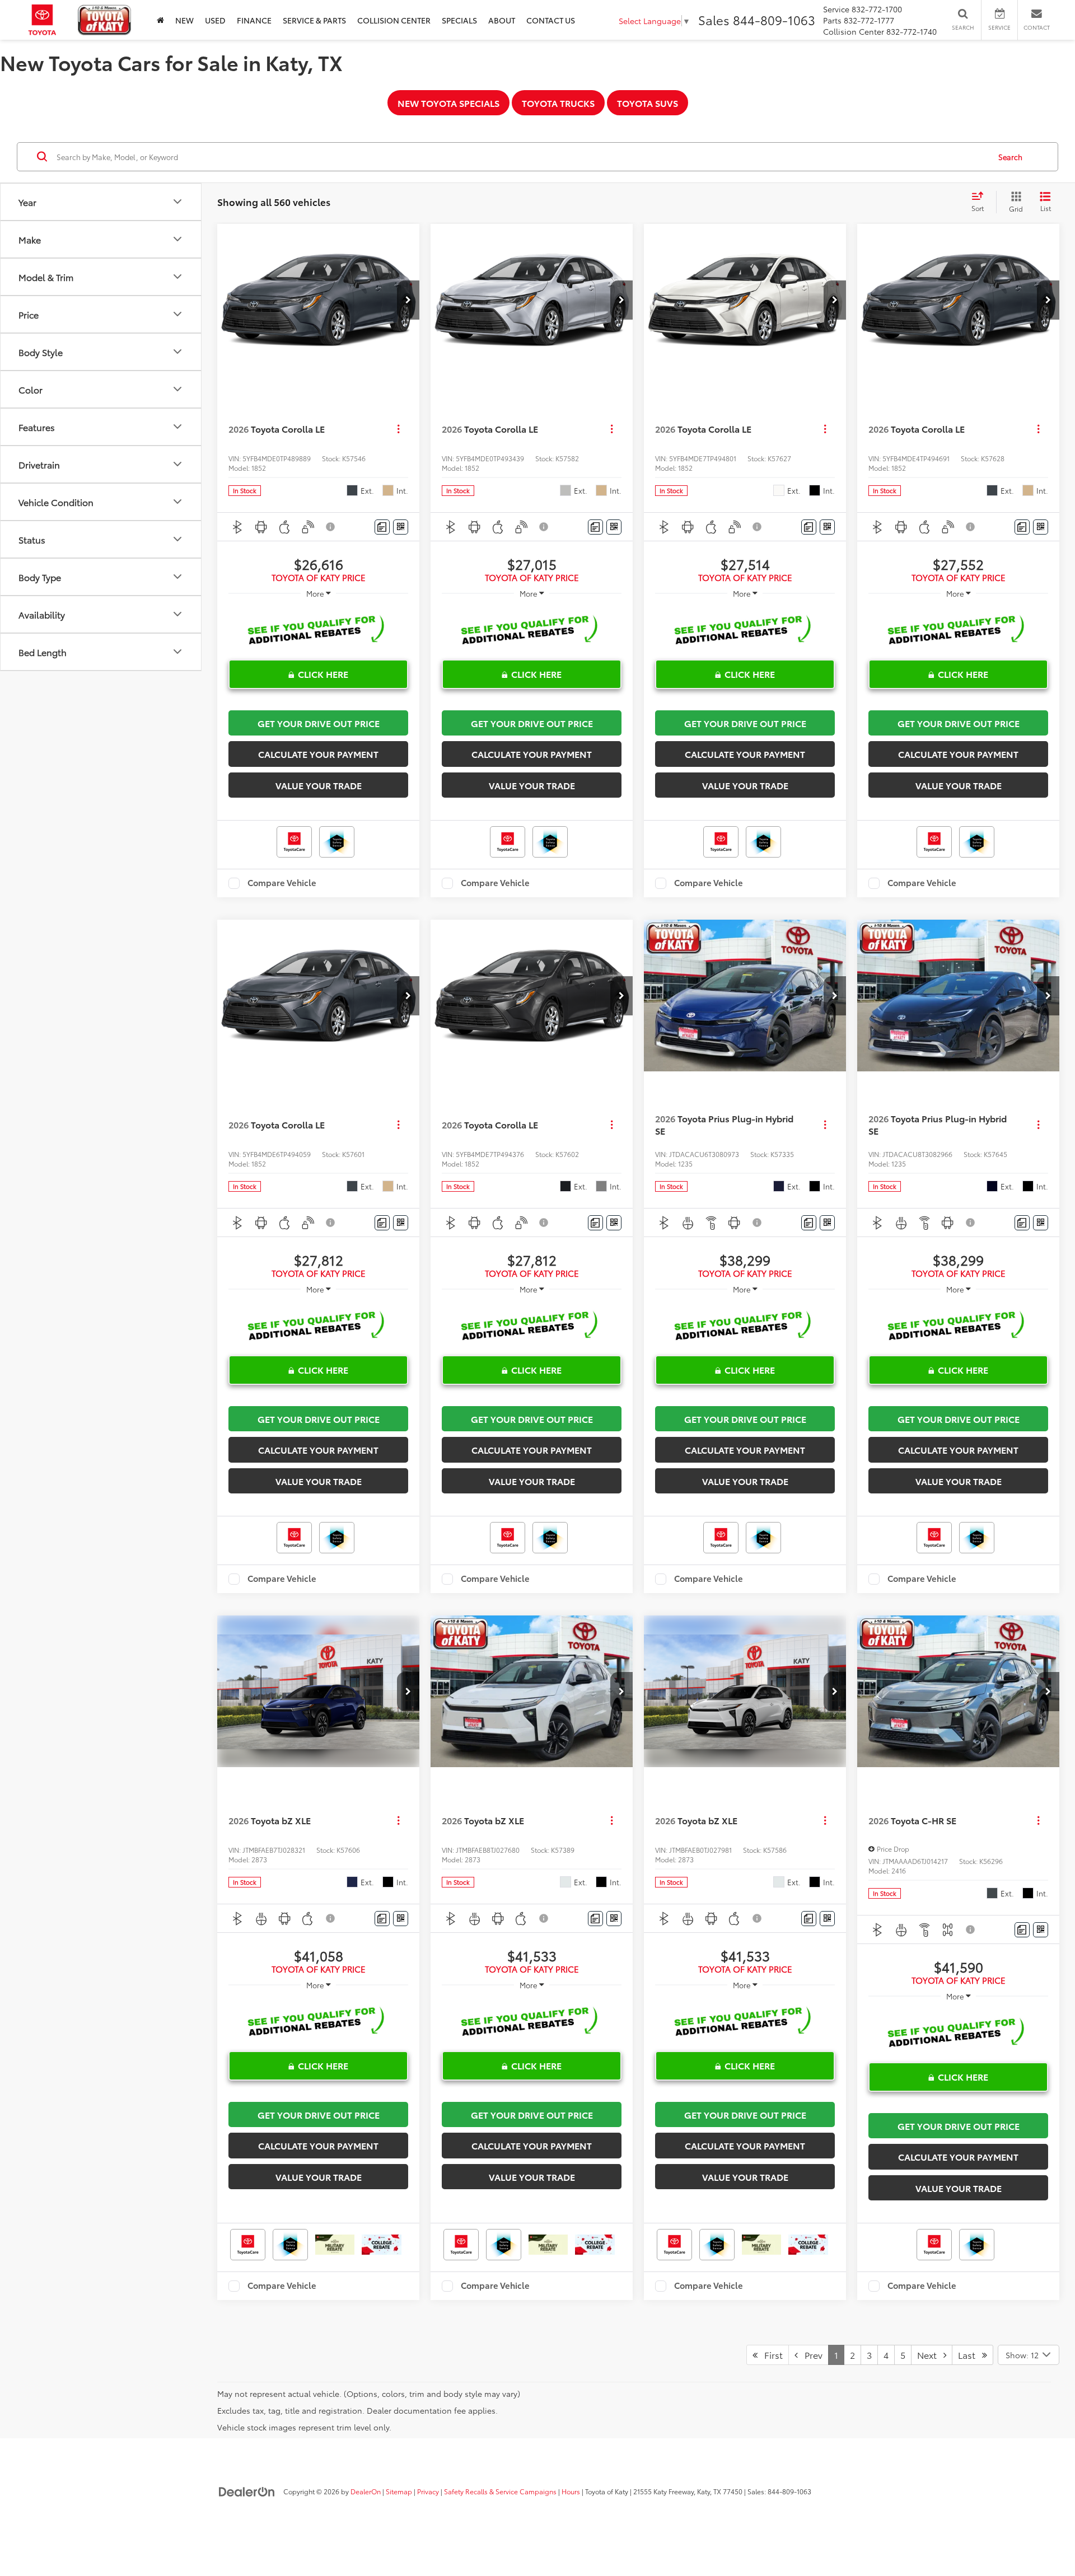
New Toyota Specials (448, 103)
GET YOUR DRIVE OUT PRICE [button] (319, 723)
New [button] (184, 20)
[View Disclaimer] (331, 527)
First (770, 2355)
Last (970, 2355)
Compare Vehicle (282, 883)
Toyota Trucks (558, 103)
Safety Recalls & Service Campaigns (500, 2491)
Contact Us (551, 20)
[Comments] (382, 527)
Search (1010, 157)
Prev (810, 2355)
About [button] (502, 20)
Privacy (428, 2491)
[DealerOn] (247, 2491)
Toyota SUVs (648, 103)
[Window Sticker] (401, 527)
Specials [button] (459, 20)
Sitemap (399, 2491)
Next (930, 2355)
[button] (408, 300)
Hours (571, 2491)
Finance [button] (254, 20)
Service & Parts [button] (314, 20)
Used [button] (215, 20)
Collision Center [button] (394, 20)
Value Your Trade (319, 785)
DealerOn (366, 2491)
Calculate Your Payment (318, 754)
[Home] (160, 20)
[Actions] (398, 429)
